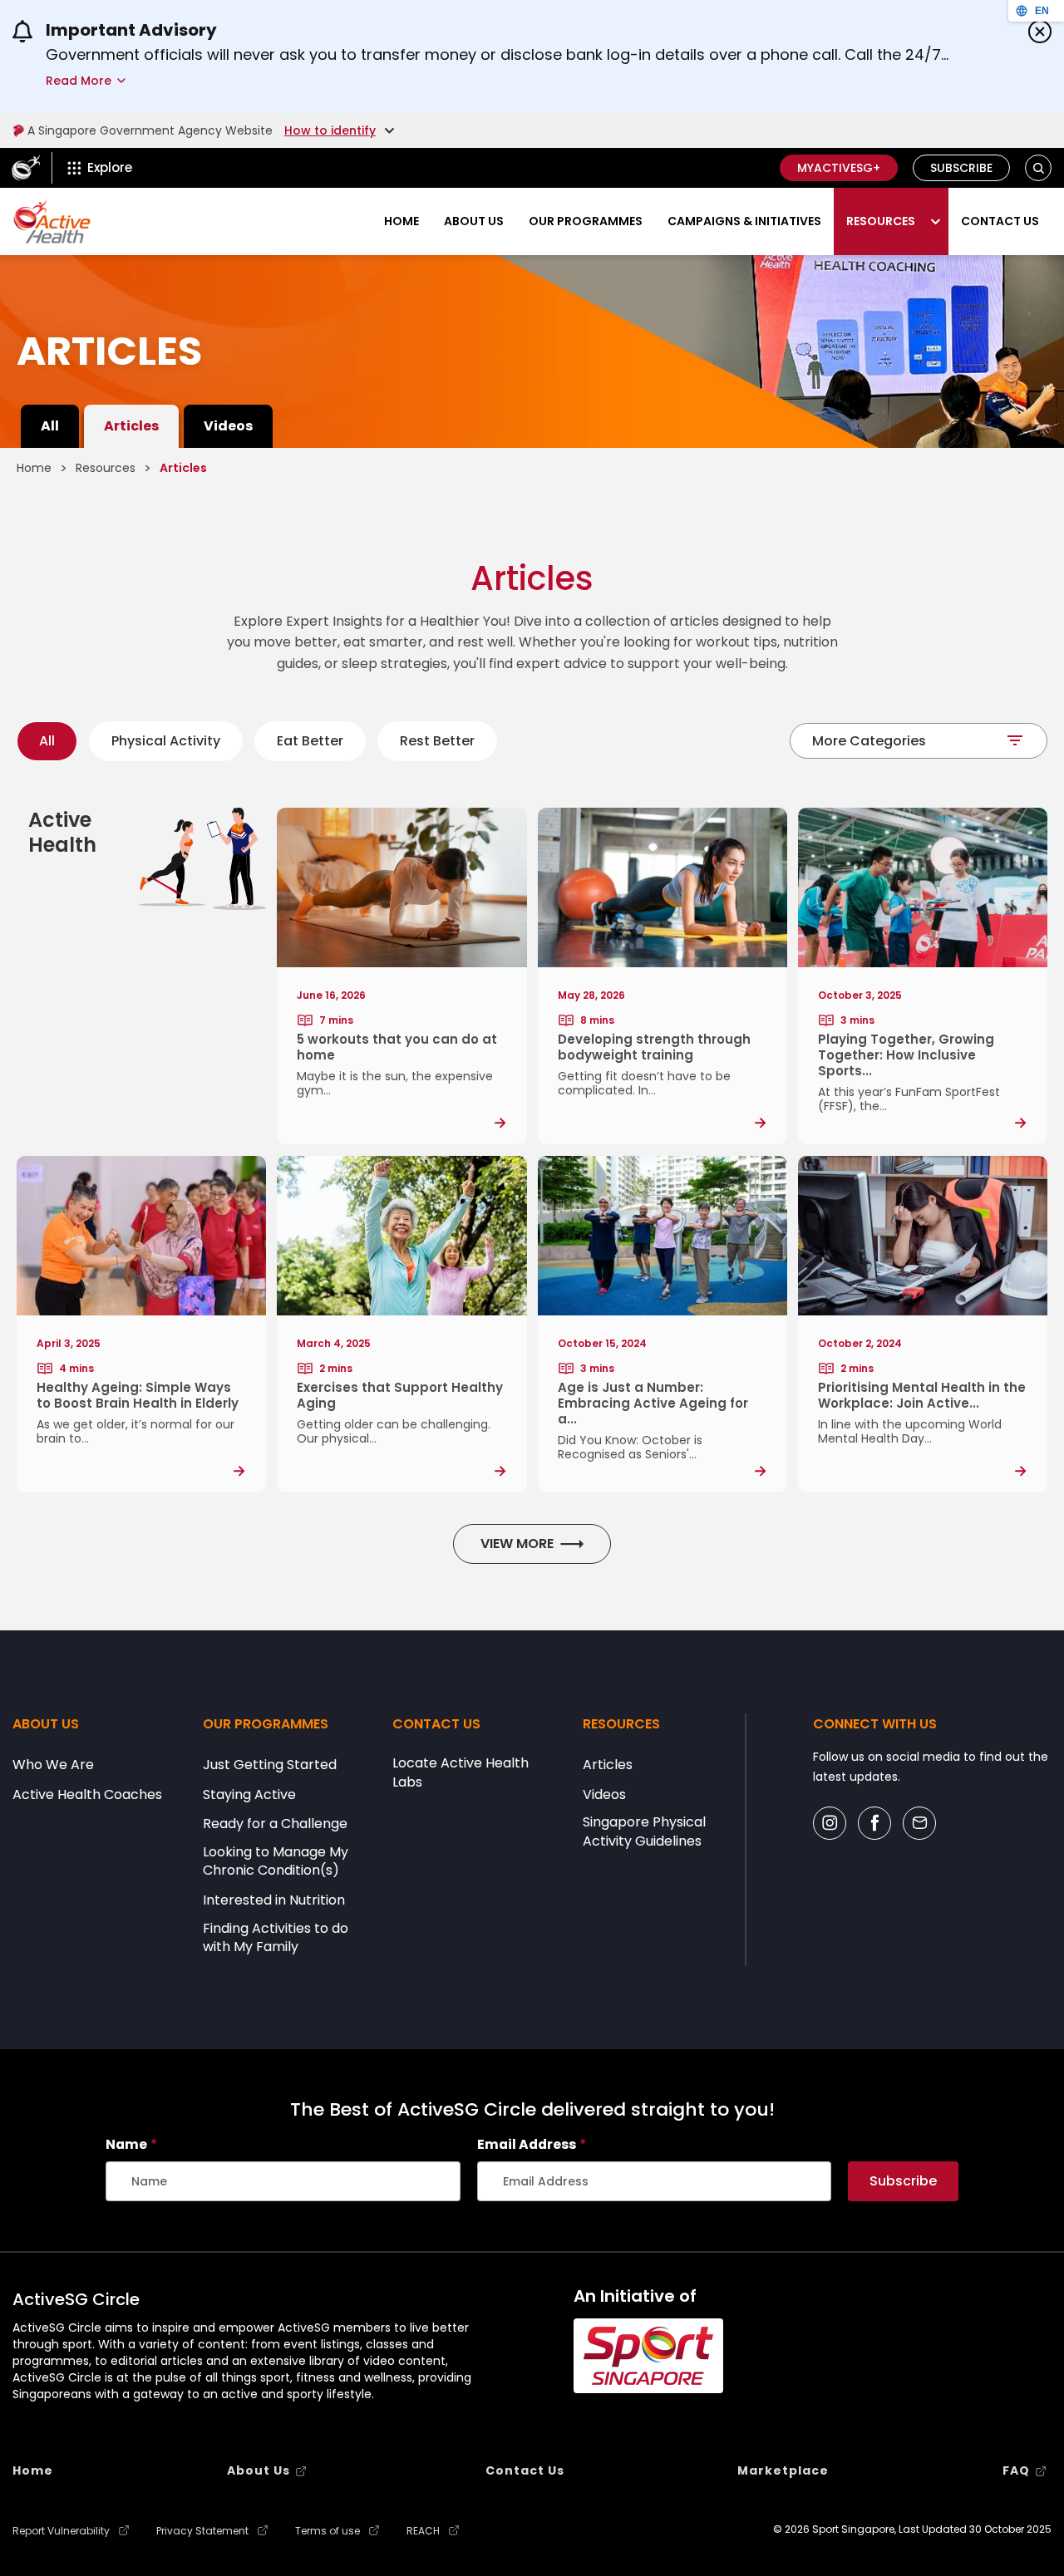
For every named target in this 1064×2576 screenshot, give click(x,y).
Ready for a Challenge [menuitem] (275, 1824)
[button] (1039, 168)
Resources (881, 221)
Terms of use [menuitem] (328, 2531)
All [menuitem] (50, 426)
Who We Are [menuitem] (53, 1765)
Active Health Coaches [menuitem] (87, 1795)
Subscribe (961, 168)
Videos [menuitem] (228, 426)
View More (517, 1544)
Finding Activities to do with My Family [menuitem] (276, 1938)
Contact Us (1000, 221)
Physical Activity (166, 741)
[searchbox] (283, 2181)
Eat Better (310, 741)
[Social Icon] (830, 1823)
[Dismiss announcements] (1040, 32)
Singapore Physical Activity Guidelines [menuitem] (644, 1831)
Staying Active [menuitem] (249, 1795)
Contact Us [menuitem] (525, 2470)
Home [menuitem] (33, 2470)
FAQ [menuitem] (1016, 2470)
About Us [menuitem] (259, 2470)
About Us (474, 221)
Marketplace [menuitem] (783, 2470)
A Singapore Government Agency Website (150, 130)
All (47, 741)
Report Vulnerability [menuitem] (61, 2531)
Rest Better (437, 741)
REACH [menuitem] (423, 2531)
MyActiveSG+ (839, 168)
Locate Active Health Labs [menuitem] (461, 1772)
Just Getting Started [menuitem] (270, 1765)
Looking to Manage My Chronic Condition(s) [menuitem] (276, 1861)
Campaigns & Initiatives (744, 221)
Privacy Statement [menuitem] (202, 2531)
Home (401, 221)
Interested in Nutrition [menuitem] (274, 1900)
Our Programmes (586, 221)
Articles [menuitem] (131, 426)
